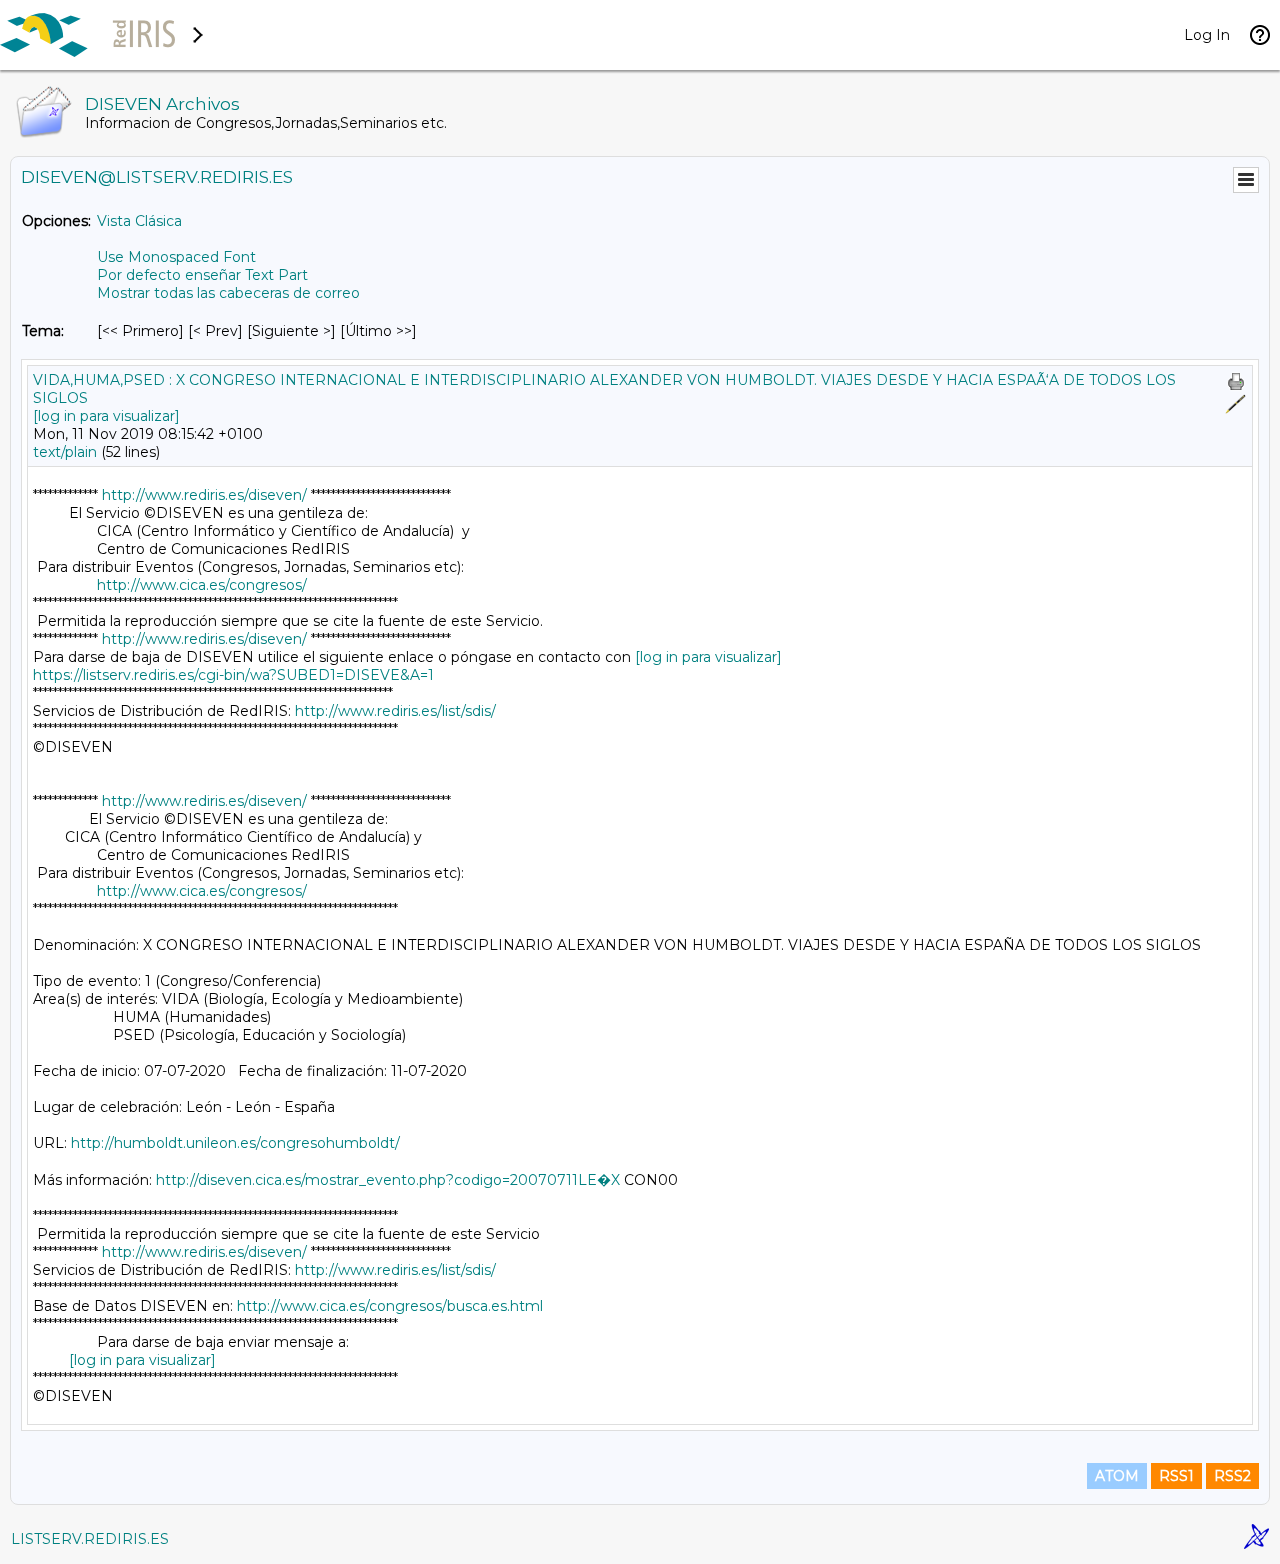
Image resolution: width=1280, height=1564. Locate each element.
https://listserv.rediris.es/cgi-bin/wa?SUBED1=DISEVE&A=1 (233, 675)
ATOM (1117, 1476)
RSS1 (1176, 1476)
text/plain (65, 452)
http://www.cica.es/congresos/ (202, 585)
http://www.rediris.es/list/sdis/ (395, 711)
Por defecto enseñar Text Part (202, 275)
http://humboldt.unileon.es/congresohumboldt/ (235, 1143)
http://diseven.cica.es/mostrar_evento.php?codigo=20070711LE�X (388, 1180)
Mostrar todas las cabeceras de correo (228, 293)
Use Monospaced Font (176, 257)
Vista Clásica (139, 221)
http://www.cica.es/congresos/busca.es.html (390, 1306)
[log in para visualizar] (106, 416)
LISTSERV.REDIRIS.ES (90, 1539)
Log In (1207, 35)
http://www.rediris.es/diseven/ (204, 495)
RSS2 (1232, 1476)
